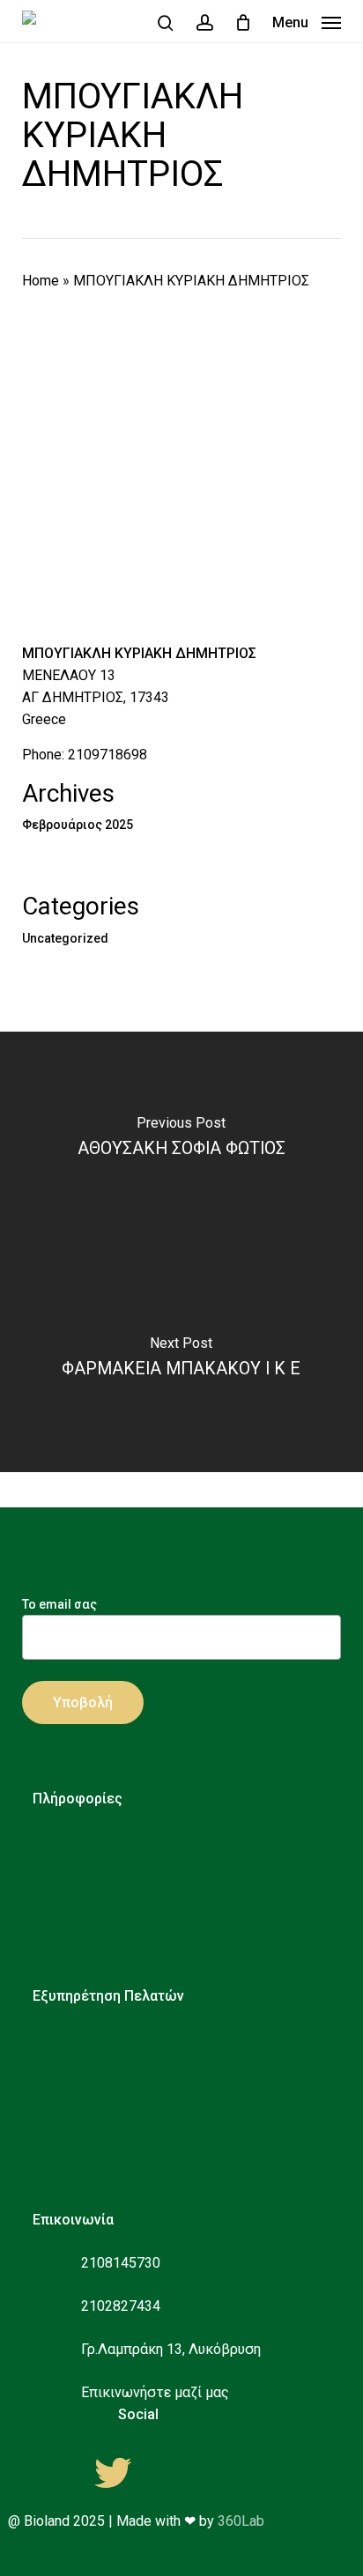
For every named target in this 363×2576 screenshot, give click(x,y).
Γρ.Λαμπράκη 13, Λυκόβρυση (171, 2349)
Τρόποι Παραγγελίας (132, 2039)
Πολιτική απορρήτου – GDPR (159, 1868)
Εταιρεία (94, 1842)
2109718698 (107, 755)
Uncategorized (65, 938)
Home (41, 281)
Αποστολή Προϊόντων (137, 2092)
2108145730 (121, 2263)
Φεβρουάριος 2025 (78, 825)
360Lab (241, 2521)
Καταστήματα (110, 1921)
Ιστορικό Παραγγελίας (138, 2145)
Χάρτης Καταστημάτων (141, 1947)
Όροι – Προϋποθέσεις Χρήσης (161, 1895)
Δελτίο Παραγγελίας (131, 2171)
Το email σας (59, 1604)
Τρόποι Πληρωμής (124, 2065)
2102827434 (121, 2306)
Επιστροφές (105, 2118)
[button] (307, 22)
